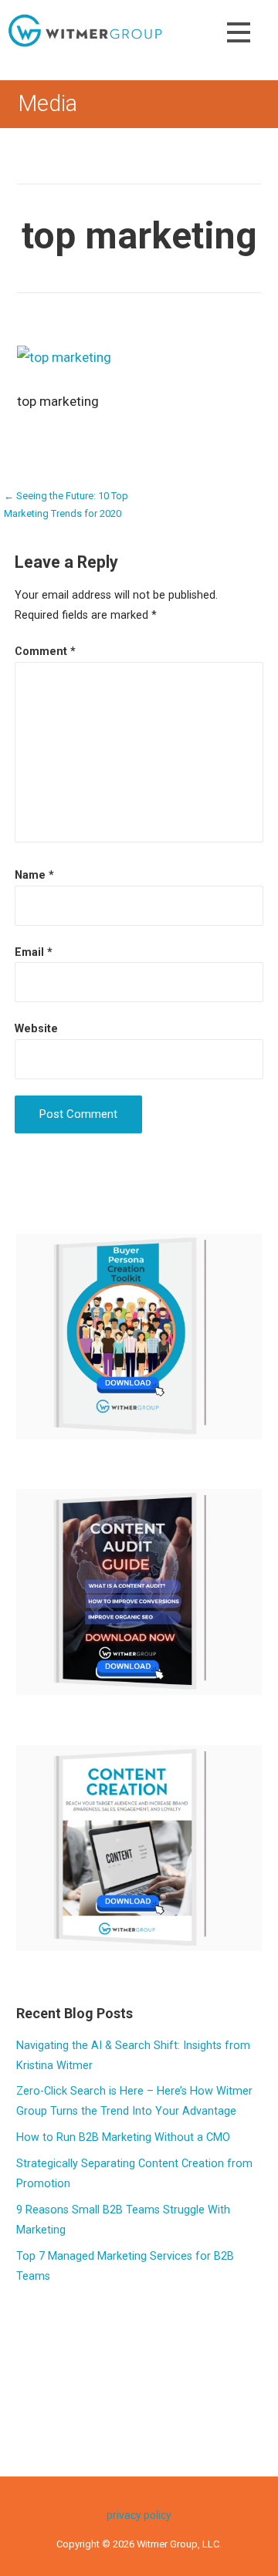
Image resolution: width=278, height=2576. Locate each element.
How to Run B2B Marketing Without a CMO (123, 2137)
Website (36, 1029)
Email (34, 952)
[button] (239, 35)
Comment (45, 652)
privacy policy (139, 2515)
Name (34, 875)
